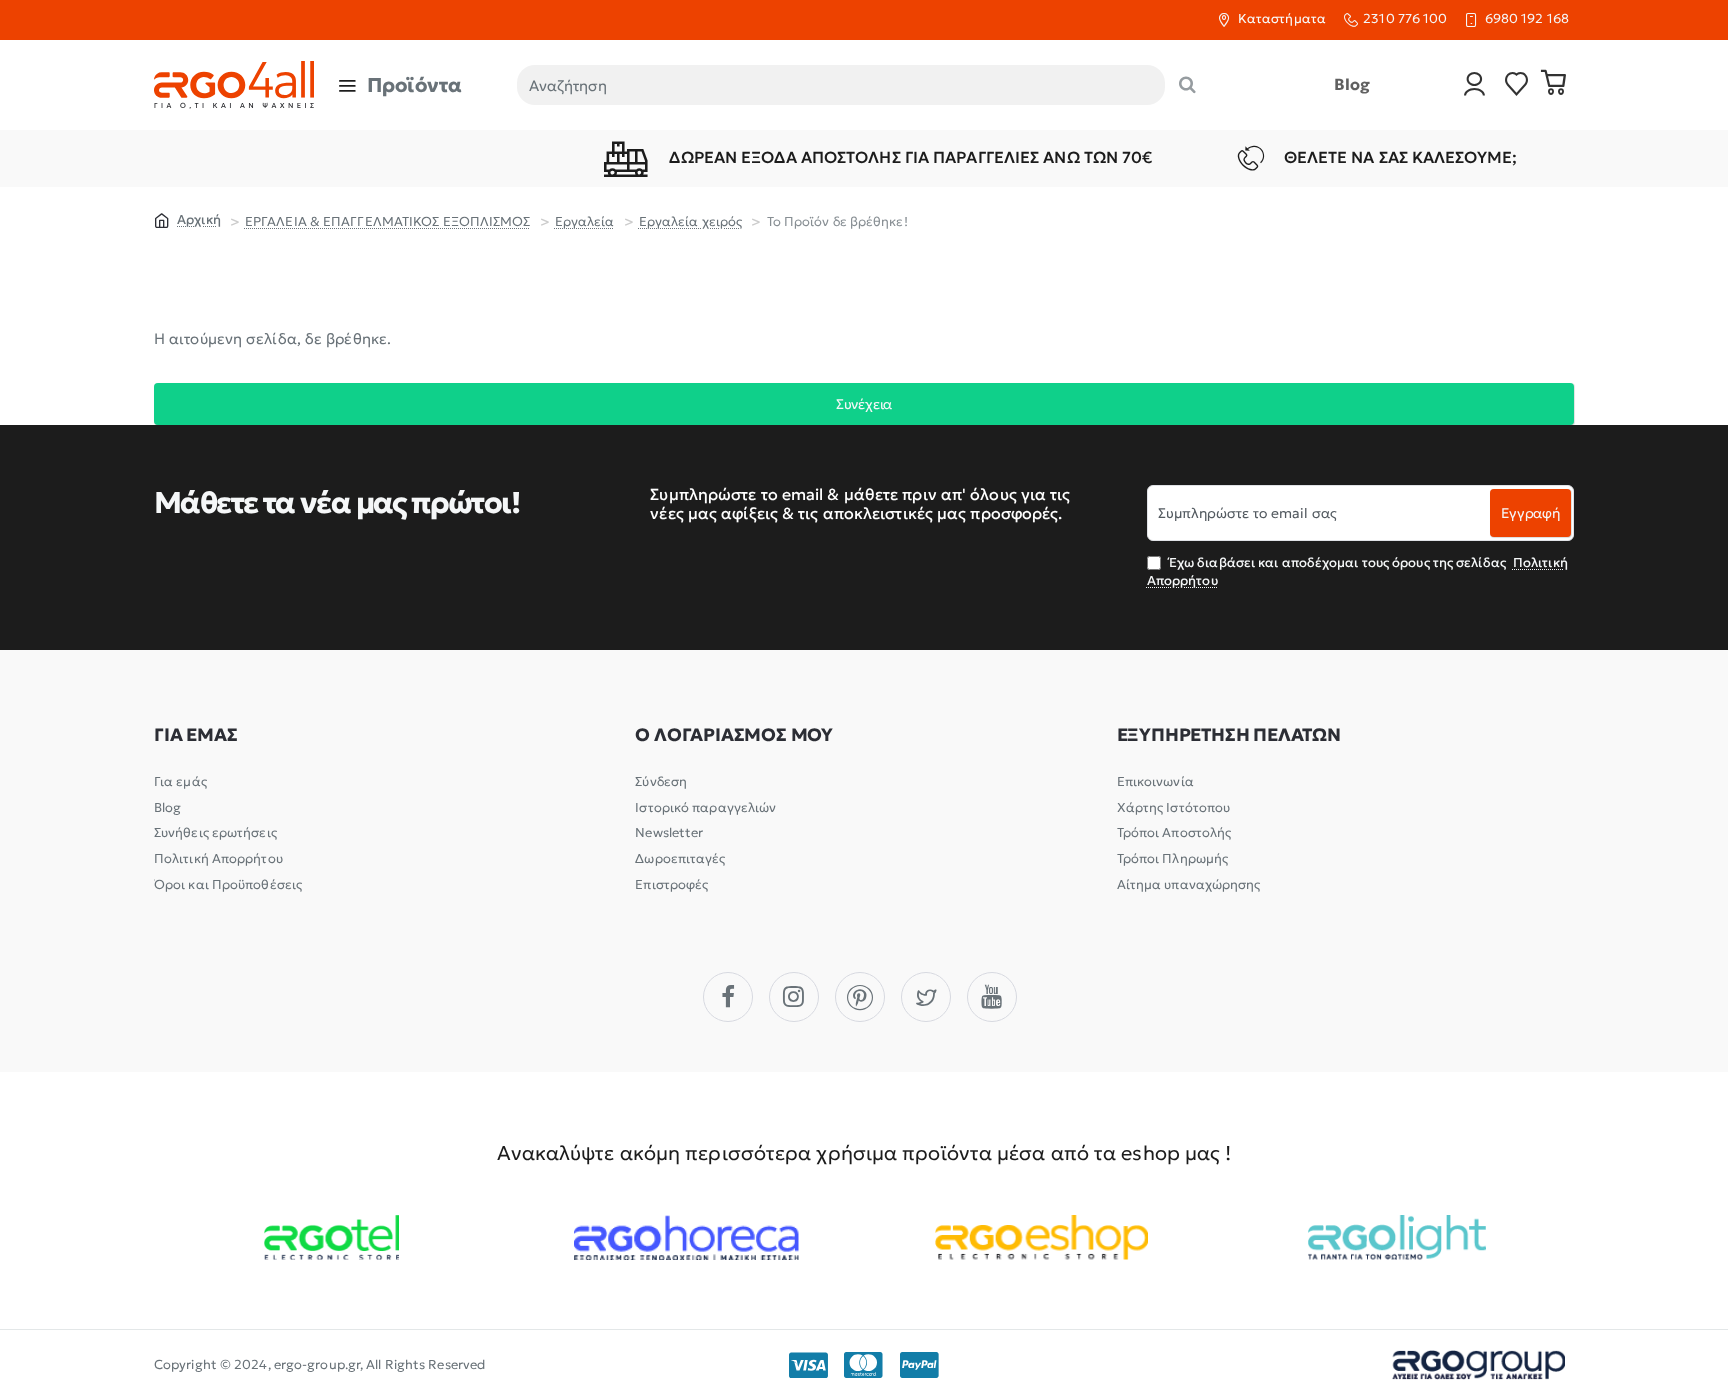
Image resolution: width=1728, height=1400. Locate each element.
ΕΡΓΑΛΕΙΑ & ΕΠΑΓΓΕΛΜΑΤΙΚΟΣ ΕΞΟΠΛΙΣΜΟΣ (388, 221)
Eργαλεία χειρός (691, 221)
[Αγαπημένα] (1517, 85)
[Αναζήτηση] (1187, 85)
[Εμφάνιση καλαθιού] (1554, 85)
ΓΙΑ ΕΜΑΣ (195, 735)
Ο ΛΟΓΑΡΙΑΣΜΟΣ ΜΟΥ (734, 735)
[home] (187, 219)
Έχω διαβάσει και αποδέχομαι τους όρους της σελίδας (1357, 571)
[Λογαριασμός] (1475, 85)
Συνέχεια (864, 404)
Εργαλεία (585, 221)
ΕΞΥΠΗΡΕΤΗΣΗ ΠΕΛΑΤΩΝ (1229, 735)
